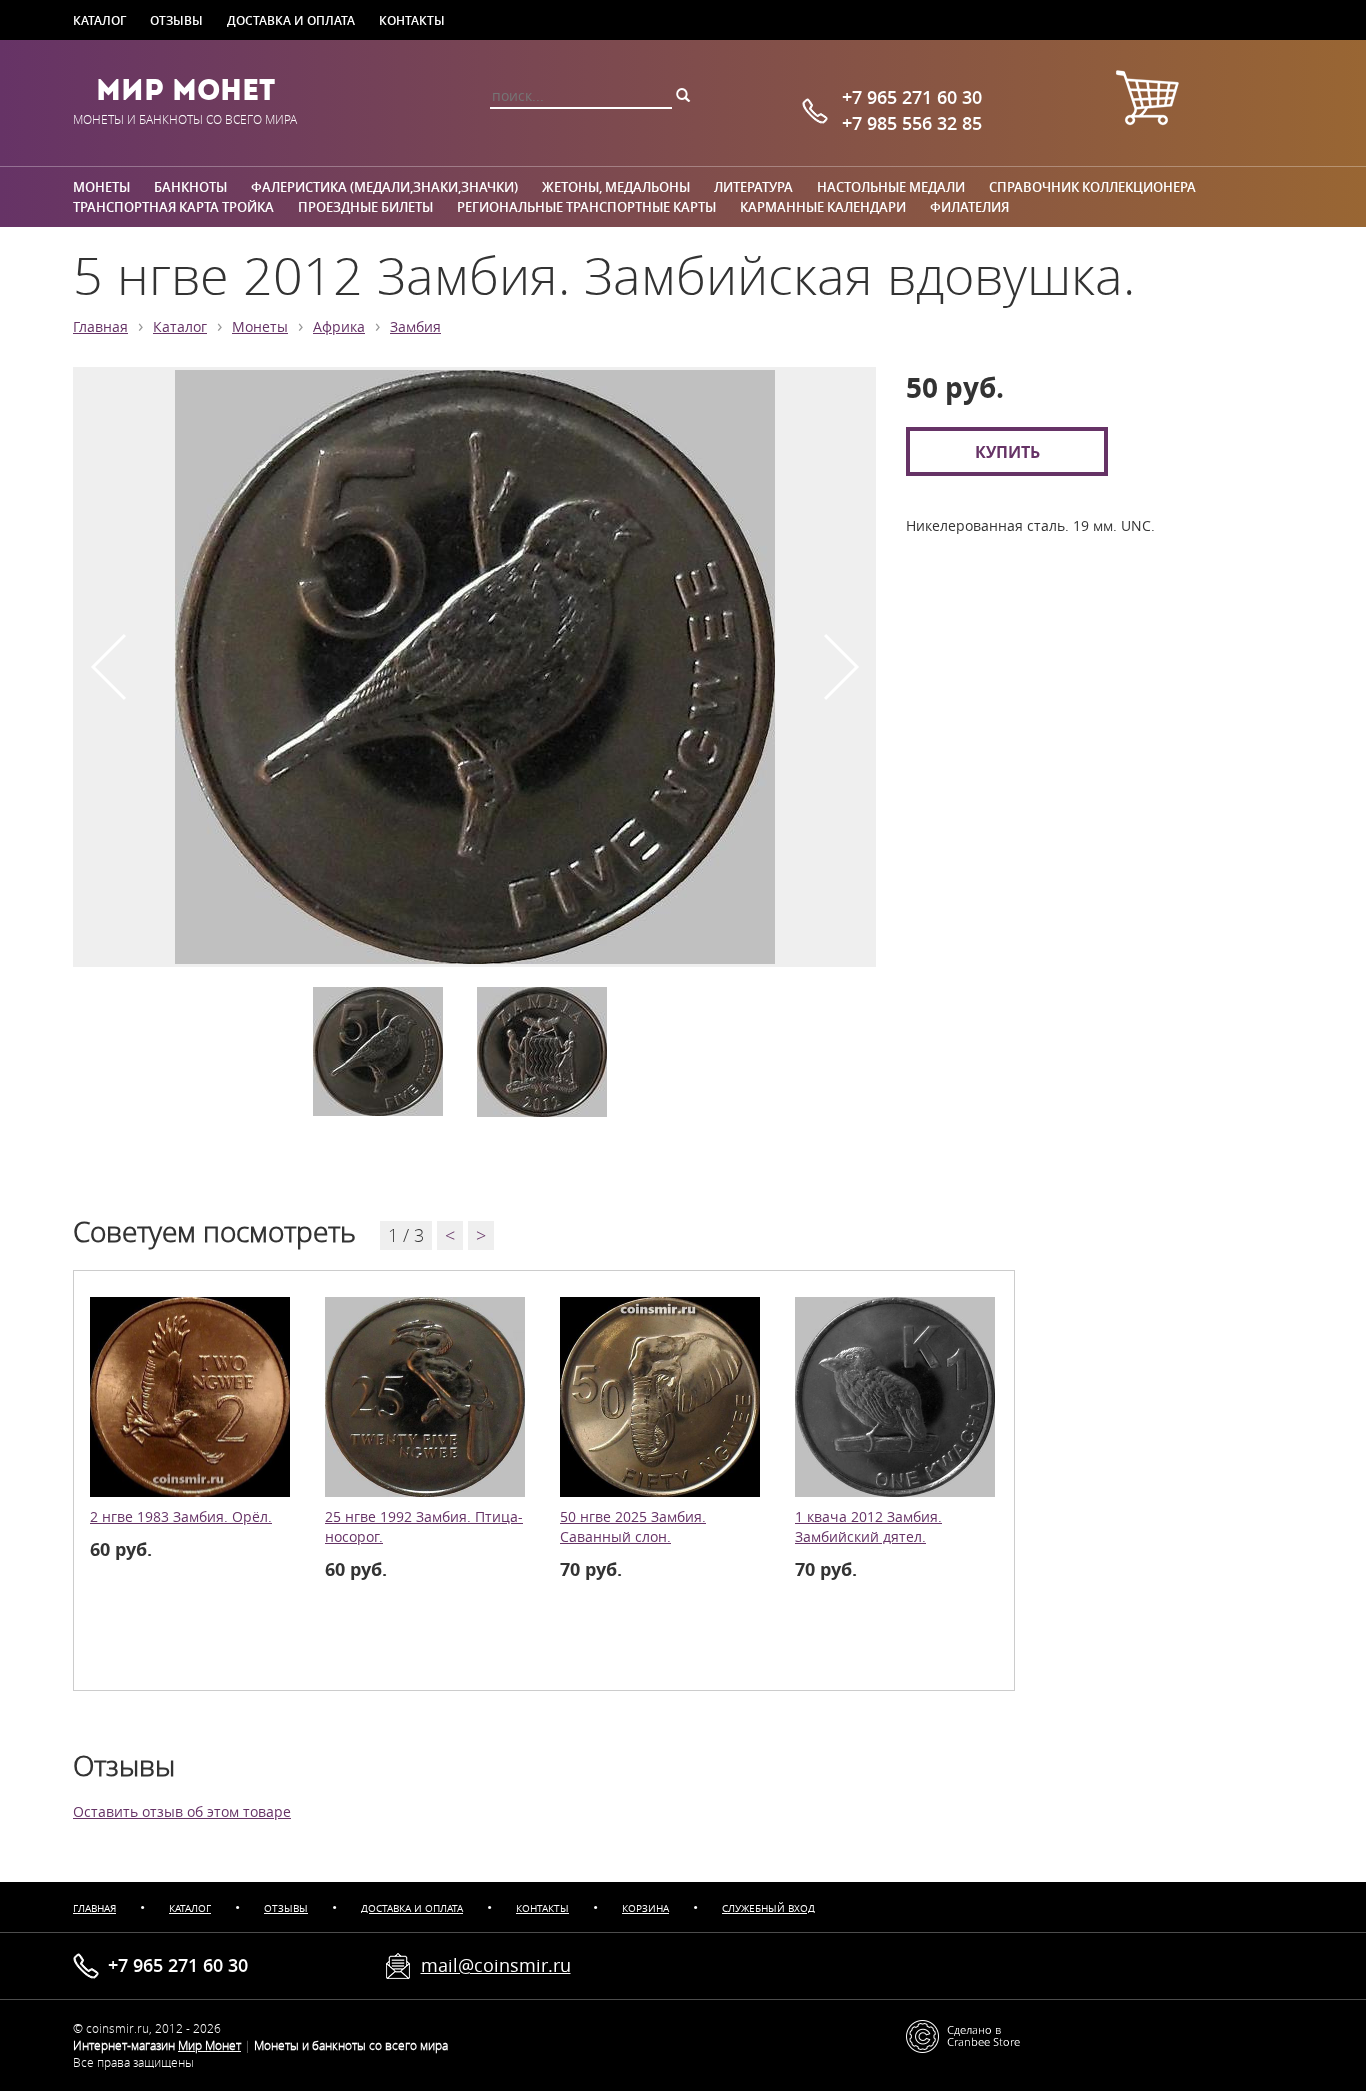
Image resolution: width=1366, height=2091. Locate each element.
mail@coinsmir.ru (496, 1965)
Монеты (101, 187)
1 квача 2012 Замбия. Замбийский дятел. (868, 1527)
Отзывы (176, 20)
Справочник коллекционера (1092, 187)
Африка (339, 327)
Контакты (412, 20)
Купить (1007, 451)
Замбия (415, 327)
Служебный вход (768, 1908)
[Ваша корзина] (1147, 100)
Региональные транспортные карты (586, 207)
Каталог (99, 20)
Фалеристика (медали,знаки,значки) (384, 187)
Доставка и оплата (291, 20)
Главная (100, 327)
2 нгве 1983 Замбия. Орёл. (181, 1517)
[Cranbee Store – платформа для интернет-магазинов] (963, 2034)
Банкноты (190, 187)
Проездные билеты (365, 207)
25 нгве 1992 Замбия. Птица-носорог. (424, 1527)
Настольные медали (891, 187)
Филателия (969, 207)
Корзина (645, 1908)
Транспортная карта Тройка (173, 207)
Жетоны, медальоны (616, 187)
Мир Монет (185, 90)
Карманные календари (823, 207)
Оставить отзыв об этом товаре (182, 1812)
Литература (753, 187)
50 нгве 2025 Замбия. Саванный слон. (633, 1527)
